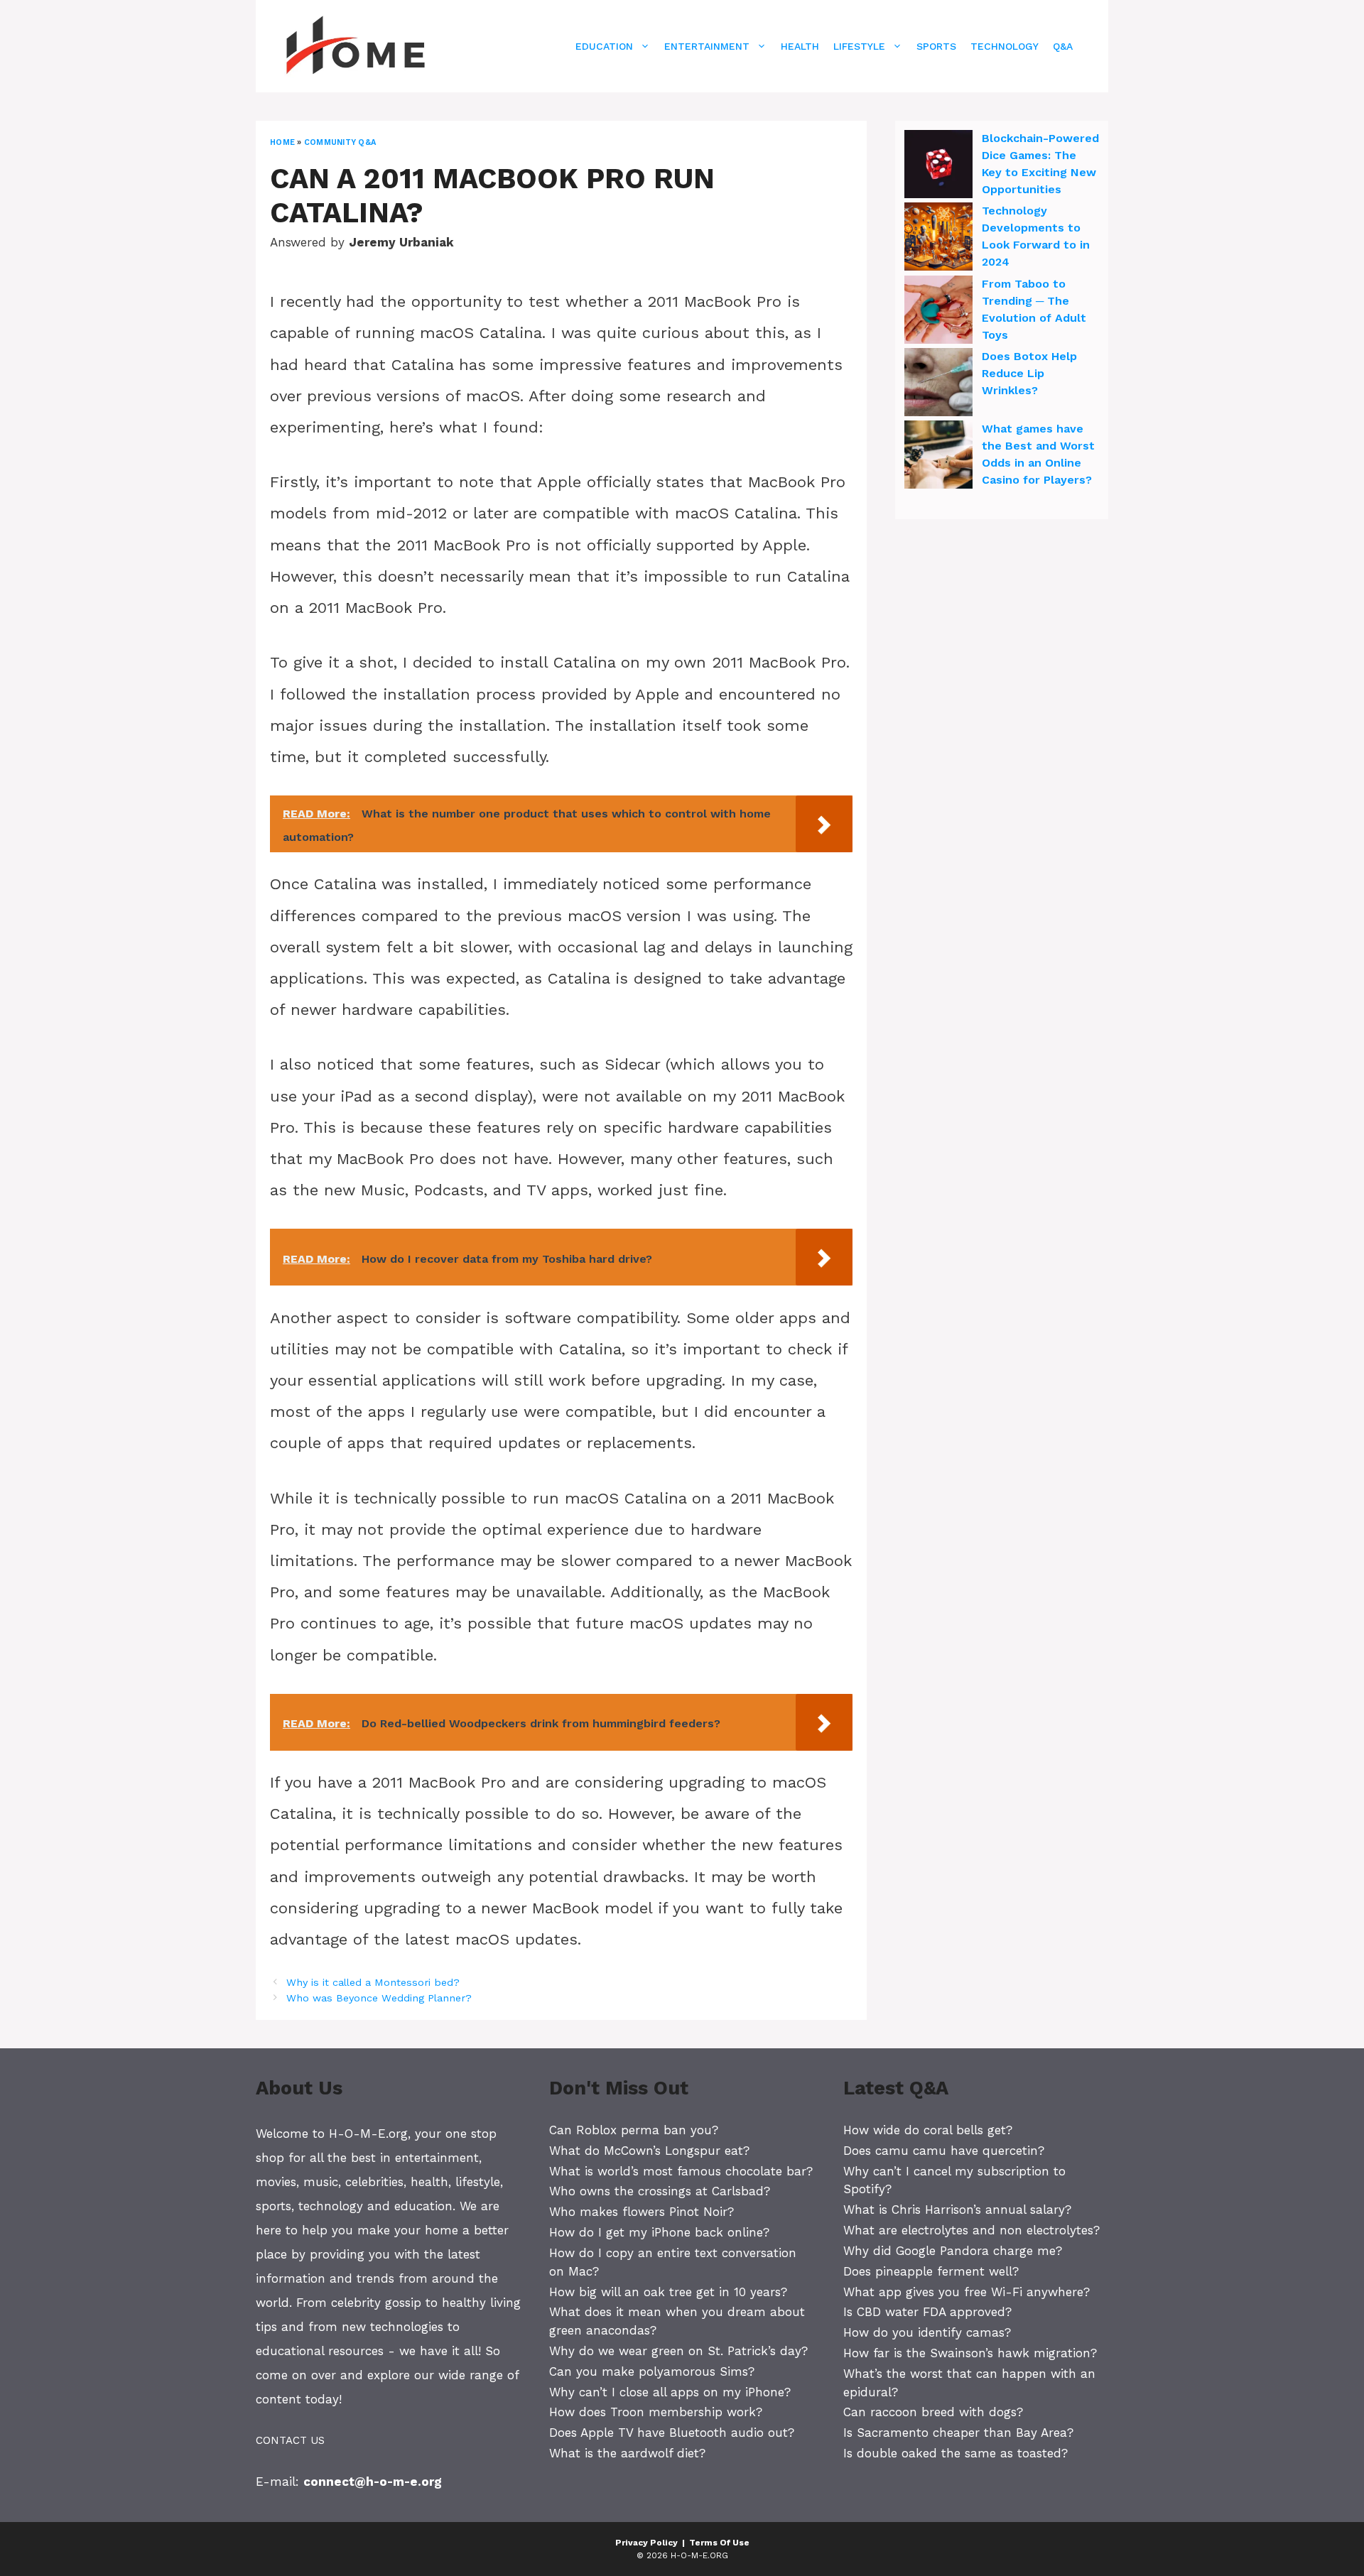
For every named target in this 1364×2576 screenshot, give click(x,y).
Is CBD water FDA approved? (927, 2312)
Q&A (1063, 46)
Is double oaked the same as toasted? (956, 2453)
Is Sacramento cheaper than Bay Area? (958, 2433)
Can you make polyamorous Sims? (652, 2371)
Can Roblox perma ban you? (634, 2130)
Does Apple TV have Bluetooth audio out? (672, 2433)
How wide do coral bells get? (928, 2130)
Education (604, 46)
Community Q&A (340, 142)
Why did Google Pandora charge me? (953, 2251)
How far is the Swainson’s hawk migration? (970, 2353)
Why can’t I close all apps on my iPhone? (670, 2392)
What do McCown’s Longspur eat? (649, 2151)
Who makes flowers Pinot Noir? (642, 2212)
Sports (936, 46)
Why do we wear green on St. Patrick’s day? (678, 2351)
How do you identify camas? (927, 2332)
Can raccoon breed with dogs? (933, 2412)
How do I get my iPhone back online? (659, 2232)
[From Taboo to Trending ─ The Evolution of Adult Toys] (938, 312)
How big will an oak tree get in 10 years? (668, 2292)
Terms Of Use (719, 2543)
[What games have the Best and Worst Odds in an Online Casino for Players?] (938, 457)
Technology (1005, 46)
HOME (282, 142)
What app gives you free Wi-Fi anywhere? (967, 2292)
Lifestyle (859, 46)
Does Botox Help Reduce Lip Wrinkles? (1029, 373)
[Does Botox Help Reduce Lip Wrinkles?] (938, 384)
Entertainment (707, 46)
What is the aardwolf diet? (627, 2453)
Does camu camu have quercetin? (944, 2151)
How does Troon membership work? (656, 2412)
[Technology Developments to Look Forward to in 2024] (938, 239)
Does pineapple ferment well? (931, 2271)
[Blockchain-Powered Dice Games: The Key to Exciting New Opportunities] (938, 166)
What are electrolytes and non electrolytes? (971, 2230)
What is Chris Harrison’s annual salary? (957, 2210)
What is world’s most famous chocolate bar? (681, 2171)
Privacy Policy (646, 2543)
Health (800, 46)
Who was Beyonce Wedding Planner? (379, 1998)
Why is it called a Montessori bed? (373, 1983)
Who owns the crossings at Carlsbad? (660, 2191)
